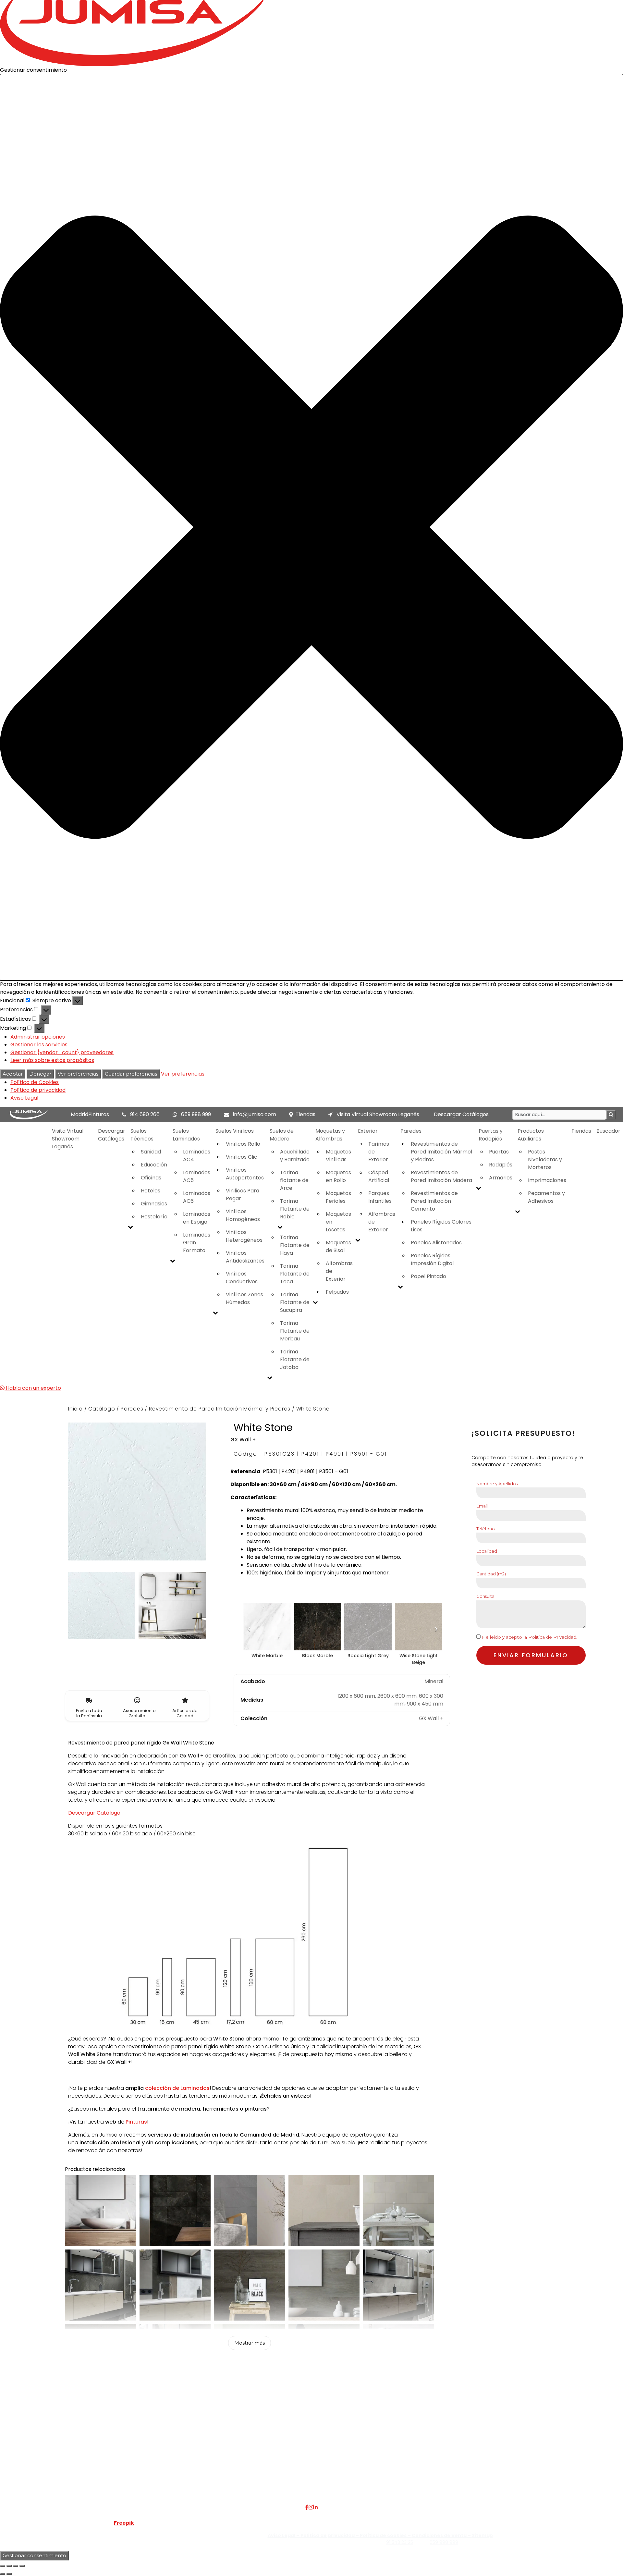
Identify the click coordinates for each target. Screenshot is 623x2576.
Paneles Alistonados (436, 1243)
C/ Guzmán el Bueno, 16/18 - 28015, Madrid (524, 2448)
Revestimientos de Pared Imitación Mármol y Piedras (441, 1152)
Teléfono (486, 1529)
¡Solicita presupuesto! (523, 1433)
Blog (131, 2471)
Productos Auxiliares (531, 1135)
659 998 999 (196, 1114)
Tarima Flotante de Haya (295, 1245)
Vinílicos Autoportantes (245, 1174)
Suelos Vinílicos (235, 1131)
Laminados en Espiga (197, 1218)
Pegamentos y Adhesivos (546, 1197)
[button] (311, 527)
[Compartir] (16, 2566)
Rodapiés (501, 1165)
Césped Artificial (379, 1176)
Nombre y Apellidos (497, 1484)
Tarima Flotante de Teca (295, 1274)
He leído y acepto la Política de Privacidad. (530, 1637)
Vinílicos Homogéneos (243, 1215)
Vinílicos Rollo (243, 1144)
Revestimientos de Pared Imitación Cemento (434, 1201)
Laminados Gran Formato (197, 1243)
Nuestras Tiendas (148, 2455)
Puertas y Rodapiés (491, 1135)
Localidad (487, 1551)
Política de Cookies (35, 1082)
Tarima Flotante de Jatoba (295, 1359)
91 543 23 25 (400, 2542)
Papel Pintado (428, 1276)
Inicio (75, 1409)
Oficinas (151, 1178)
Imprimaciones (547, 1180)
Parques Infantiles (380, 1197)
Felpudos (337, 1292)
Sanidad (151, 1152)
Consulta (485, 1596)
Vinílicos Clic (242, 1157)
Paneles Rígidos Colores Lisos (441, 1226)
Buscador (608, 1131)
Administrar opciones (38, 1037)
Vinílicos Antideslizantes (245, 1257)
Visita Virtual (142, 2448)
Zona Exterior (246, 2487)
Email (482, 1506)
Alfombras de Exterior (339, 1271)
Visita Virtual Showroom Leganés (377, 1114)
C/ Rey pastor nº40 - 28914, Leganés (517, 2440)
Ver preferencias (78, 1074)
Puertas (499, 1152)
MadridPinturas (90, 1114)
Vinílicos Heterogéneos (244, 1236)
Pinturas (136, 2122)
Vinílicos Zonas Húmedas (244, 1298)
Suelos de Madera (282, 1135)
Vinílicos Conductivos (242, 1278)
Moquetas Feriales (338, 1197)
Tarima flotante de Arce (294, 1180)
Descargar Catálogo (94, 1813)
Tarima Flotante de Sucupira (295, 1302)
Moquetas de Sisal (338, 1246)
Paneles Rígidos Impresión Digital (432, 1259)
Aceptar (13, 1074)
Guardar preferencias (131, 1074)
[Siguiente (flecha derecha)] (9, 2574)
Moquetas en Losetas (338, 1222)
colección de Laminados (177, 2088)
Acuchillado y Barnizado (295, 1156)
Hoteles (151, 1191)
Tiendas (305, 1114)
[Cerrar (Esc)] (22, 2566)
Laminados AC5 (197, 1176)
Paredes (411, 1131)
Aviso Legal (24, 1098)
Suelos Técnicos (142, 1135)
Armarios (501, 1178)
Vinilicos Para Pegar (243, 1195)
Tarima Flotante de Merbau (295, 1331)
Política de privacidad (38, 1090)
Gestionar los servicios (39, 1045)
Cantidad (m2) (491, 1574)
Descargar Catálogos (461, 1114)
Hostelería (154, 1217)
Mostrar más (250, 2343)
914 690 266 (145, 1114)
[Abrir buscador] (611, 1115)
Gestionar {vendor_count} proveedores (62, 1052)
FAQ (131, 2440)
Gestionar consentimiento (34, 2555)
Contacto (138, 2463)
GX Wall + (243, 1440)
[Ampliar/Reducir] (3, 2566)
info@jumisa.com (255, 1114)
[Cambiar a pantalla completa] (9, 2566)
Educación (154, 1165)
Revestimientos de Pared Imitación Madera (441, 1176)
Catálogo (102, 1409)
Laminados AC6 (197, 1197)
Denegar (40, 1074)
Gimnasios (154, 1204)
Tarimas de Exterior (379, 1152)
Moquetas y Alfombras (330, 1135)
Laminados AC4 (197, 1156)
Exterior (368, 1131)
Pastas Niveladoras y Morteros (545, 1159)
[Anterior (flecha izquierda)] (3, 2574)
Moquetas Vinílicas (338, 1156)
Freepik (124, 2523)
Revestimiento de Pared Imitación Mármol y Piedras (220, 1409)
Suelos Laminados (186, 1135)
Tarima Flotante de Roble (295, 1209)
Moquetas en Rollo (338, 1176)
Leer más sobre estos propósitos (52, 1060)
